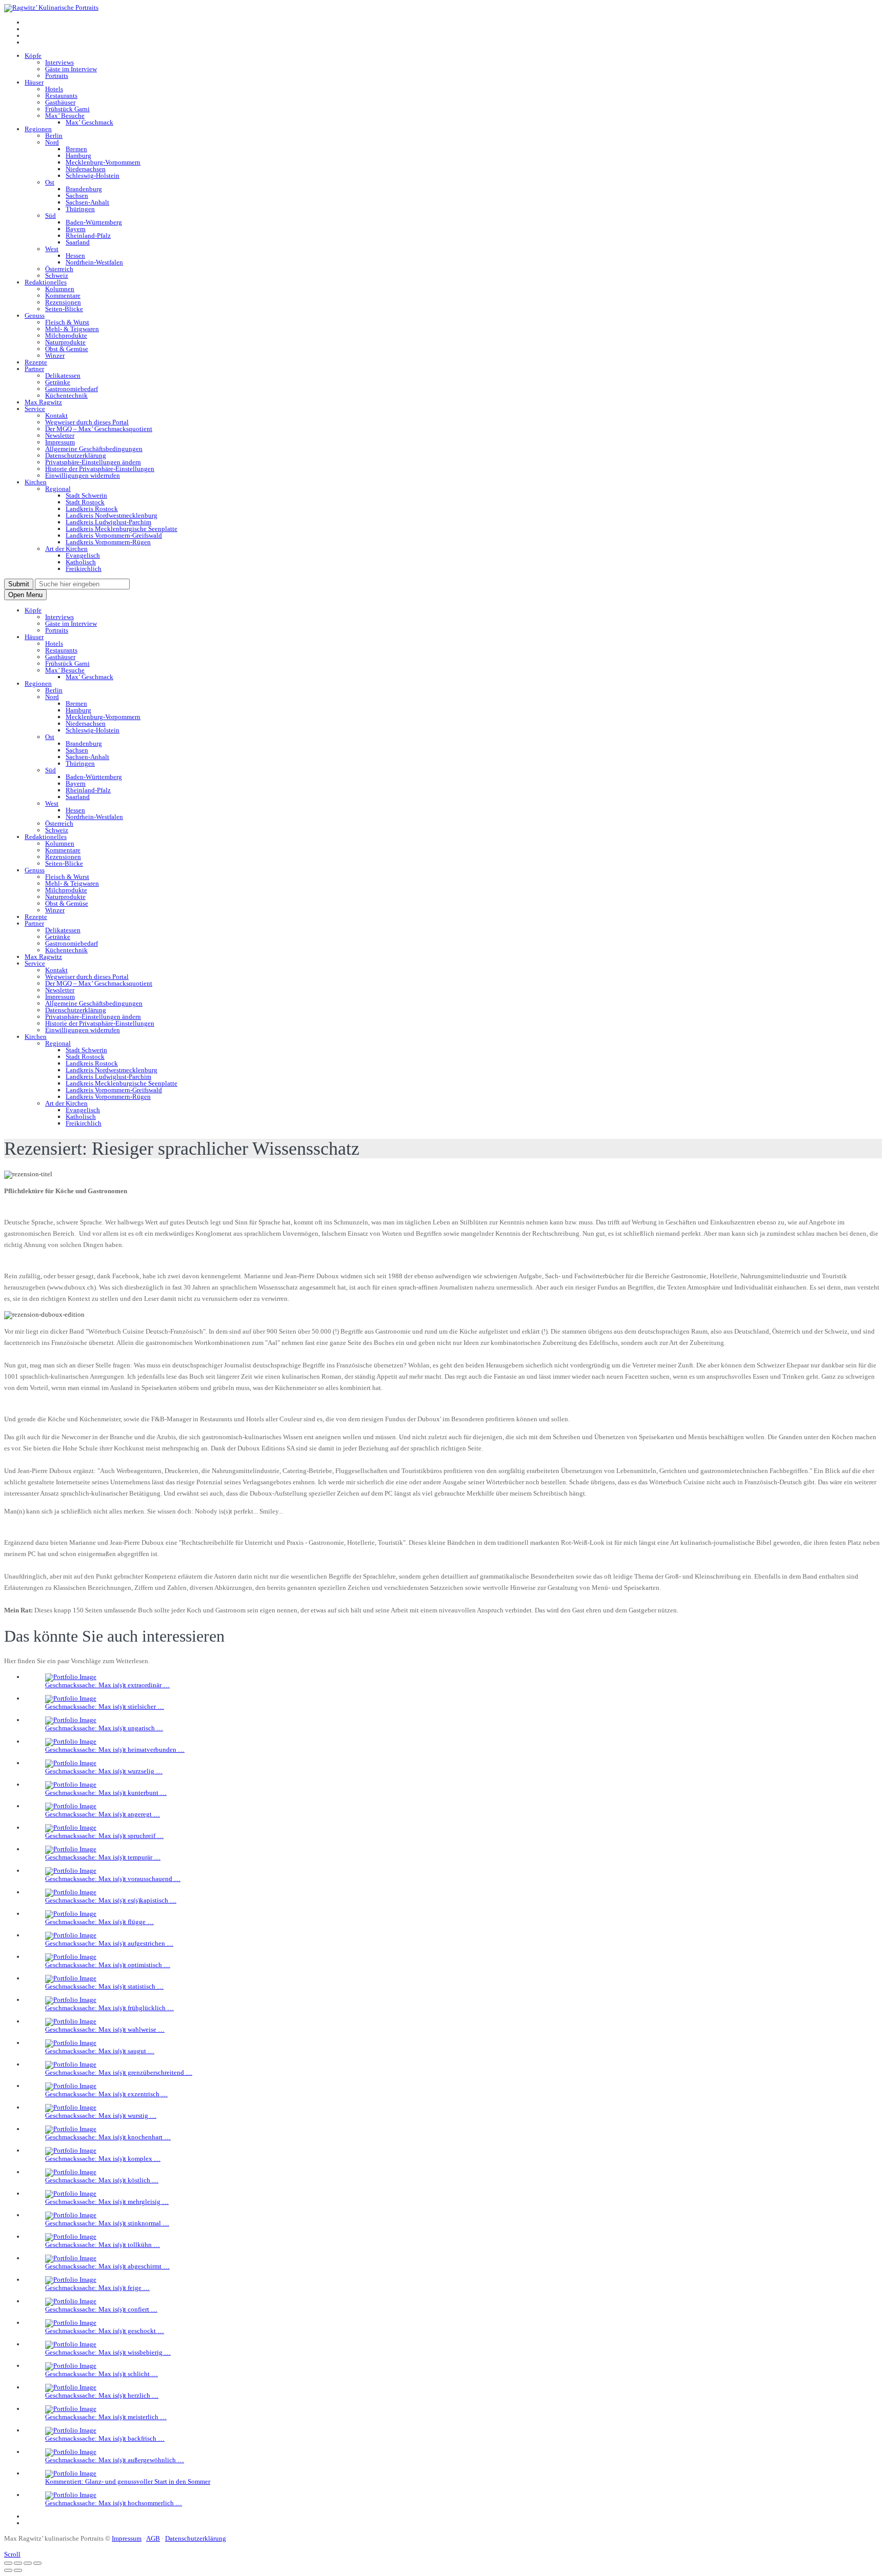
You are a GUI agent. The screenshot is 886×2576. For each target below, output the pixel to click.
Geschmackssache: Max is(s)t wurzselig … (104, 1771)
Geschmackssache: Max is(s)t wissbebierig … (108, 2352)
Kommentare (63, 295)
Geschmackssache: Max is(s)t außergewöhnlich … (115, 2460)
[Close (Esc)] (8, 2563)
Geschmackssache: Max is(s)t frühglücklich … (109, 2008)
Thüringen (80, 209)
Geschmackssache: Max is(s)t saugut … (100, 2051)
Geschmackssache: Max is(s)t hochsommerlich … (114, 2503)
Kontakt (56, 415)
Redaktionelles (46, 282)
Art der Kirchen (66, 549)
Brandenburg (84, 189)
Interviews (59, 62)
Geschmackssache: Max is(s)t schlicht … (102, 2374)
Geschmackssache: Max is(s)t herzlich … (102, 2395)
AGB (153, 2538)
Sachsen (77, 196)
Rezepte (36, 362)
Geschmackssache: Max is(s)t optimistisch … (108, 1965)
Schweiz (57, 275)
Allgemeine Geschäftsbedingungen (94, 449)
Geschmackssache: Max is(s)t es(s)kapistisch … (111, 1900)
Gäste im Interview (71, 69)
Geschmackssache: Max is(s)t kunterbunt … (106, 1793)
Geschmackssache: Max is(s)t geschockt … (105, 2331)
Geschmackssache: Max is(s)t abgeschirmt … (107, 2266)
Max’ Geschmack (89, 122)
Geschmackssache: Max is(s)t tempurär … (103, 1857)
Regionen (38, 129)
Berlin (54, 136)
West (52, 249)
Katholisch (81, 562)
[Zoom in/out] (37, 2563)
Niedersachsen (86, 169)
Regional (58, 489)
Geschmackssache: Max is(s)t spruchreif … (104, 1836)
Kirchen (36, 482)
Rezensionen (63, 302)
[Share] (18, 2563)
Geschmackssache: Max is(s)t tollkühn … (103, 2245)
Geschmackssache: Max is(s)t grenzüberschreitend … (119, 2072)
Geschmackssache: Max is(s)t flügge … (99, 1922)
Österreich (59, 269)
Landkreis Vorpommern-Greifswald (114, 535)
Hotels (54, 89)
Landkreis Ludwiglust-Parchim (108, 522)
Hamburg (78, 156)
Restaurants (61, 96)
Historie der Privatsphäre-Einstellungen (100, 469)
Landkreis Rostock (92, 509)
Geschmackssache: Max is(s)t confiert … (101, 2309)
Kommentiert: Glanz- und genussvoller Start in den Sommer (128, 2481)
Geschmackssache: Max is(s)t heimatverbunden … (115, 1750)
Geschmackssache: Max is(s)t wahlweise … (105, 2029)
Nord (52, 142)
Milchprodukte (66, 335)
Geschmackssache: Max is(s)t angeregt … (103, 1814)
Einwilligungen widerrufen (83, 475)
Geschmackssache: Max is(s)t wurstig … (101, 2115)
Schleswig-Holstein (93, 176)
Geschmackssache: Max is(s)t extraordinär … (107, 1685)
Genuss (35, 315)
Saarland (78, 242)
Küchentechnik (66, 395)
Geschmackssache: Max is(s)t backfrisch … (105, 2438)
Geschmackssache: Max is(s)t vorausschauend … (113, 1879)
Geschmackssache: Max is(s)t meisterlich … (106, 2417)
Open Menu (25, 595)
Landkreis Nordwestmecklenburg (112, 515)
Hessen (75, 255)
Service (35, 409)
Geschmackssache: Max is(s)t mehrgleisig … (107, 2202)
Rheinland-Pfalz (88, 236)
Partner (34, 369)
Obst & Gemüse (67, 349)
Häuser (34, 82)
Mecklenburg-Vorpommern (103, 162)
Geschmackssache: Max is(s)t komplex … (103, 2159)
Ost (50, 182)
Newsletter (60, 435)
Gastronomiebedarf (72, 389)
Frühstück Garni (67, 109)
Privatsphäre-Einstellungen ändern (93, 462)
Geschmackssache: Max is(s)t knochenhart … (108, 2137)
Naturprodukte (65, 342)
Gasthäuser (60, 102)
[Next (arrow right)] (18, 2570)
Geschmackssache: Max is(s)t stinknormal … (107, 2223)
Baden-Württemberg (94, 222)
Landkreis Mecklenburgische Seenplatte (122, 529)
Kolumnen (60, 289)
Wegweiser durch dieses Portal (87, 422)
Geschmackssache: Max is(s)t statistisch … (104, 1986)
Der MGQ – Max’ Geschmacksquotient (99, 429)
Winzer (55, 355)
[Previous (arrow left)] (8, 2570)
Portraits (57, 76)
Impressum (60, 442)
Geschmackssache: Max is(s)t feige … (97, 2288)
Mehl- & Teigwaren (72, 329)
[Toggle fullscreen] (28, 2563)
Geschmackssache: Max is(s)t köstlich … (102, 2180)
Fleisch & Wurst (67, 322)
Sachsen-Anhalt (87, 202)
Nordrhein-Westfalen (94, 262)
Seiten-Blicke (64, 309)
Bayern (76, 229)
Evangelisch (83, 555)
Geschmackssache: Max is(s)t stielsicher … (105, 1706)
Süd (51, 216)
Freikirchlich (84, 569)
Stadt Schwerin (86, 495)
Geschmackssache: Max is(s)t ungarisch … (104, 1728)
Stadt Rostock (85, 502)
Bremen (76, 149)
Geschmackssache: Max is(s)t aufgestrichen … (109, 1943)
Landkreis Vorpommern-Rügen (108, 542)
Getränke (58, 382)
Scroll (12, 2554)
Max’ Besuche (65, 116)
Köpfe (33, 56)
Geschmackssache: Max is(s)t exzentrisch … (106, 2094)
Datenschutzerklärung (76, 455)
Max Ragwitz (43, 402)
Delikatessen (63, 375)
